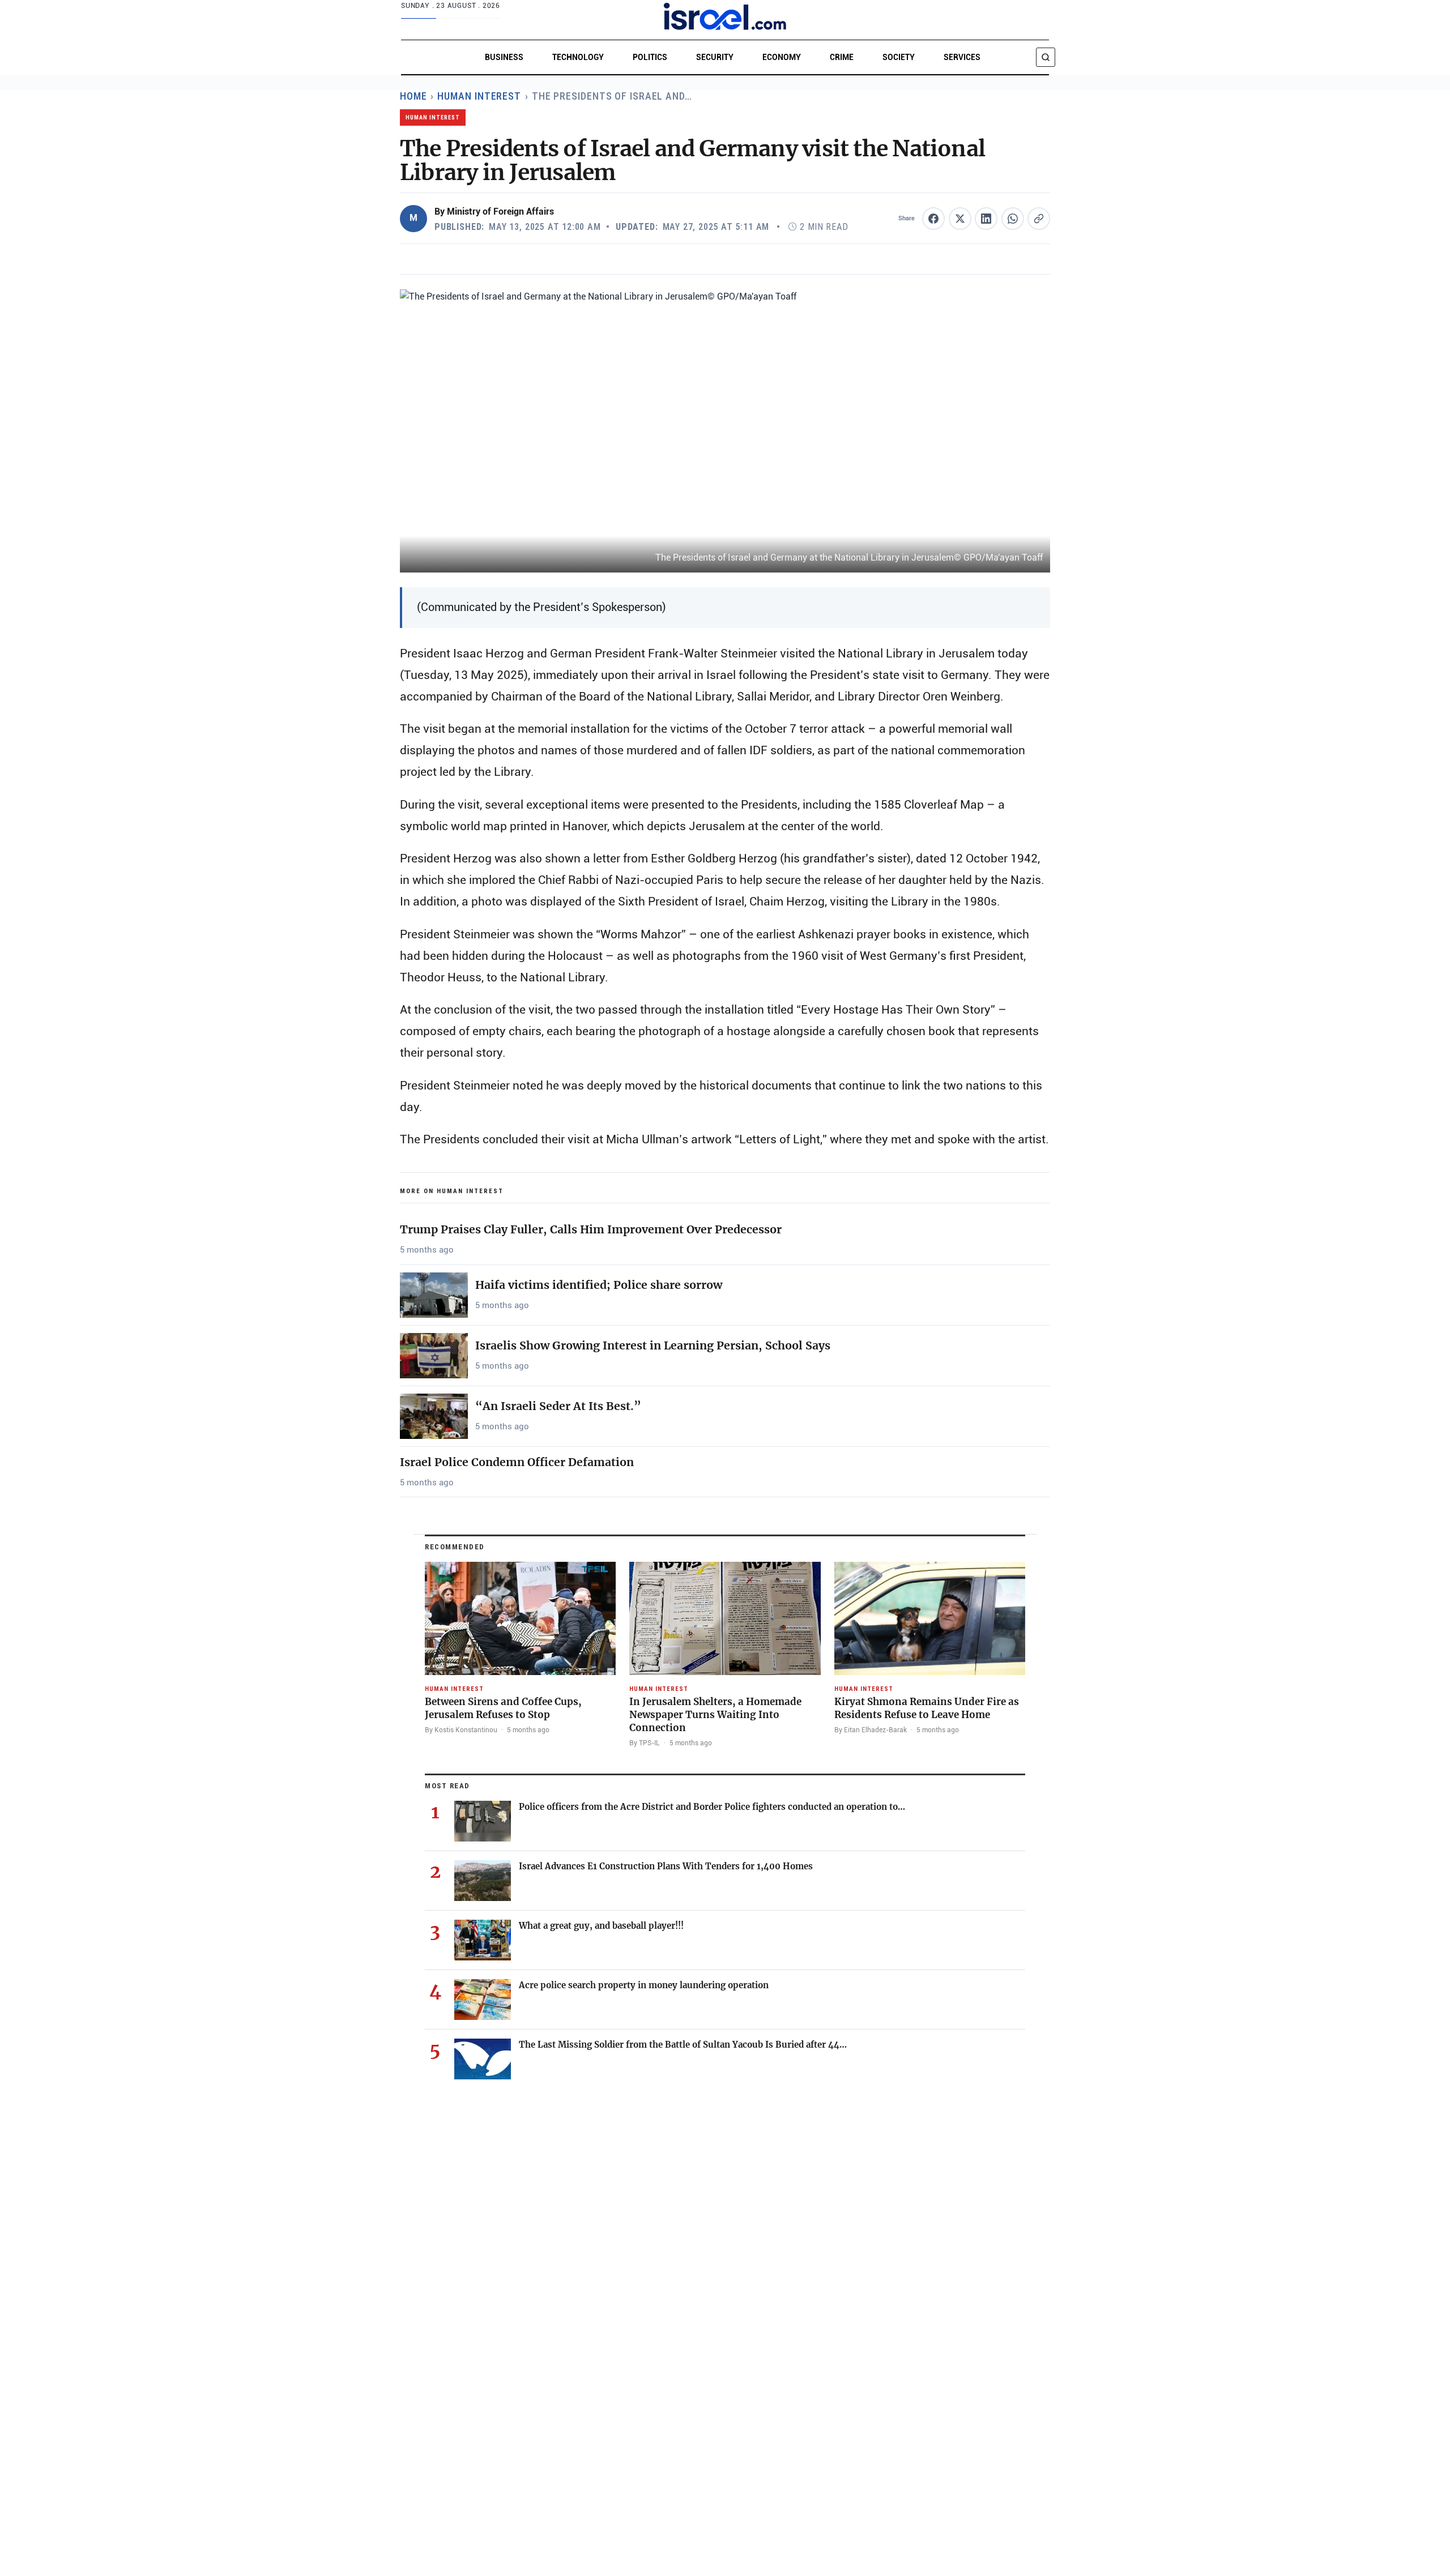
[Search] (1046, 57)
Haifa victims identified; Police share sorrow (599, 1285)
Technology (578, 57)
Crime (842, 57)
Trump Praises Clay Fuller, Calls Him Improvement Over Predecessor (591, 1229)
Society (899, 57)
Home (413, 96)
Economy (782, 57)
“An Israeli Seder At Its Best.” (558, 1406)
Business (504, 57)
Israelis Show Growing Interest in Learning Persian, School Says (653, 1345)
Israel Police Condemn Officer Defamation (517, 1462)
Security (715, 57)
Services (962, 57)
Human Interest (479, 96)
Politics (650, 57)
